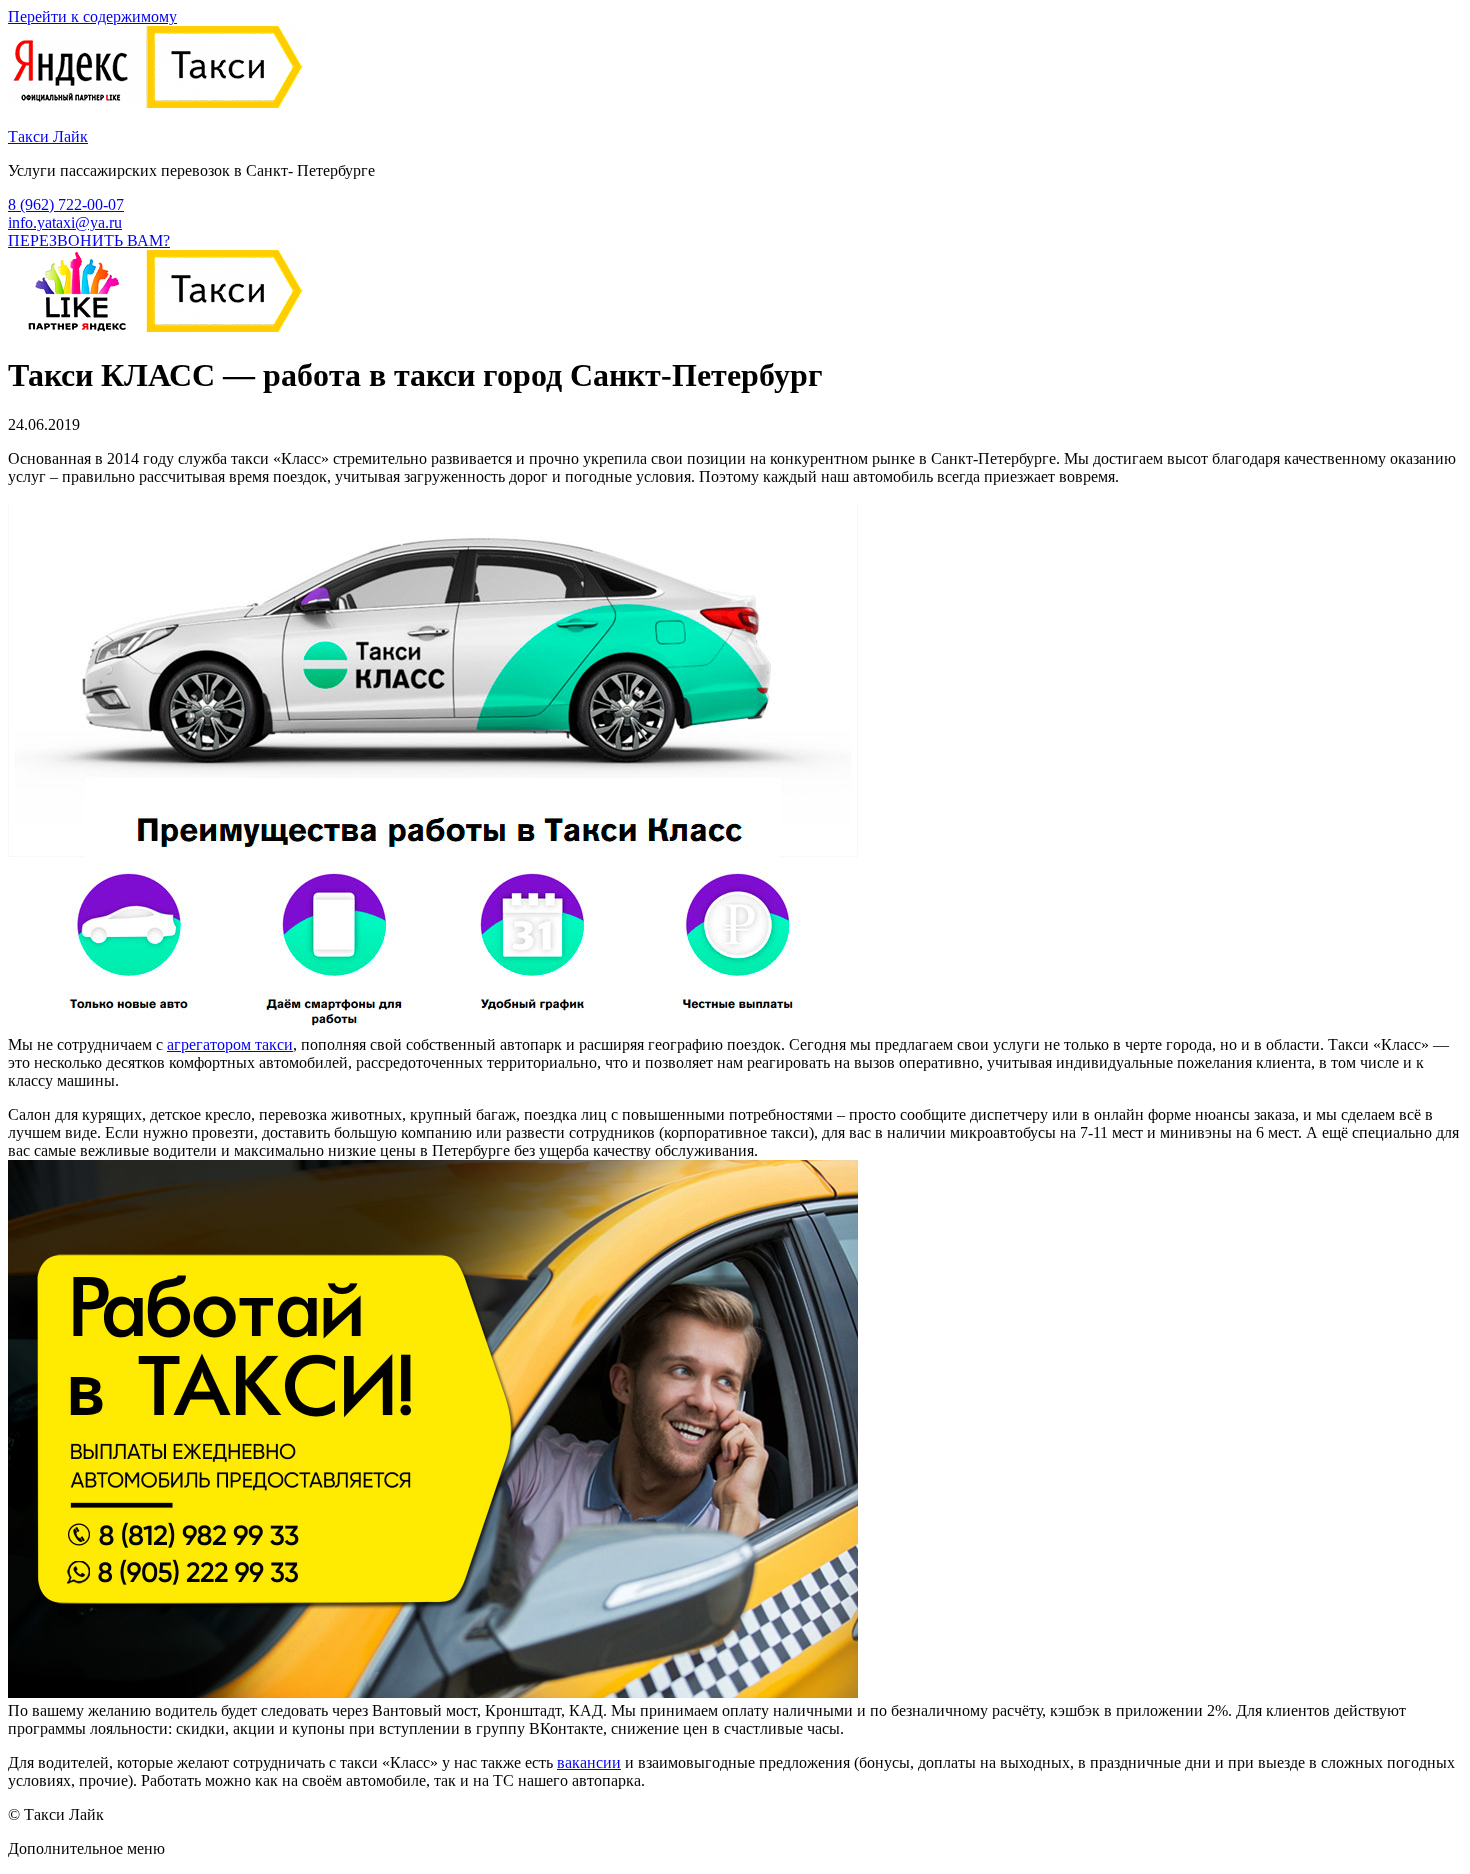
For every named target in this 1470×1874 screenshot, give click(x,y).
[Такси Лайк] (158, 102)
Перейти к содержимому (92, 16)
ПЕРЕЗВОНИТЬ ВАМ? (89, 240)
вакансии (589, 1762)
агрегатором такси (230, 1044)
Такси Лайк (48, 136)
